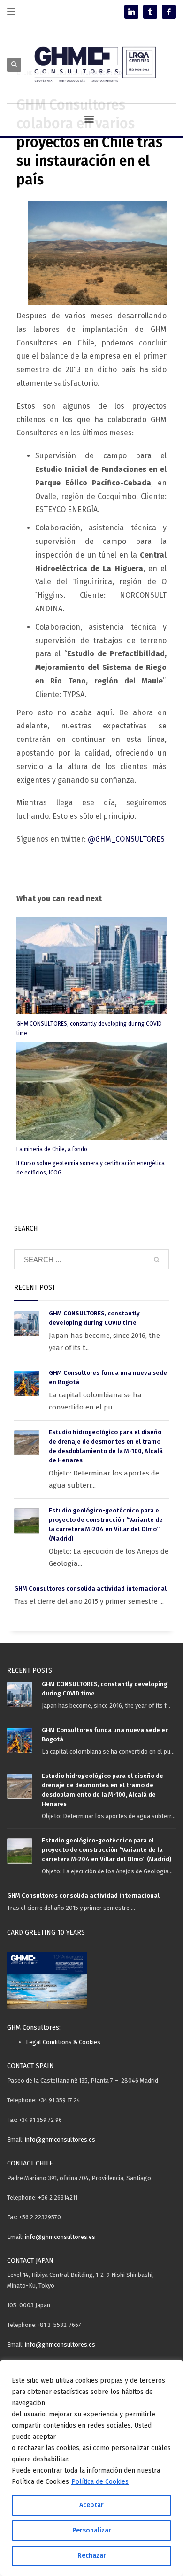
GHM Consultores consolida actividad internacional (90, 1589)
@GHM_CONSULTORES (126, 839)
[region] (91, 2468)
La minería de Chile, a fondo (52, 1149)
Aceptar (91, 2505)
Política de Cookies (100, 2482)
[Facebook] (169, 12)
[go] (157, 1260)
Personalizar (92, 2530)
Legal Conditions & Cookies (63, 2042)
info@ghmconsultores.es (60, 2139)
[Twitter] (150, 12)
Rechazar (92, 2556)
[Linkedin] (131, 12)
